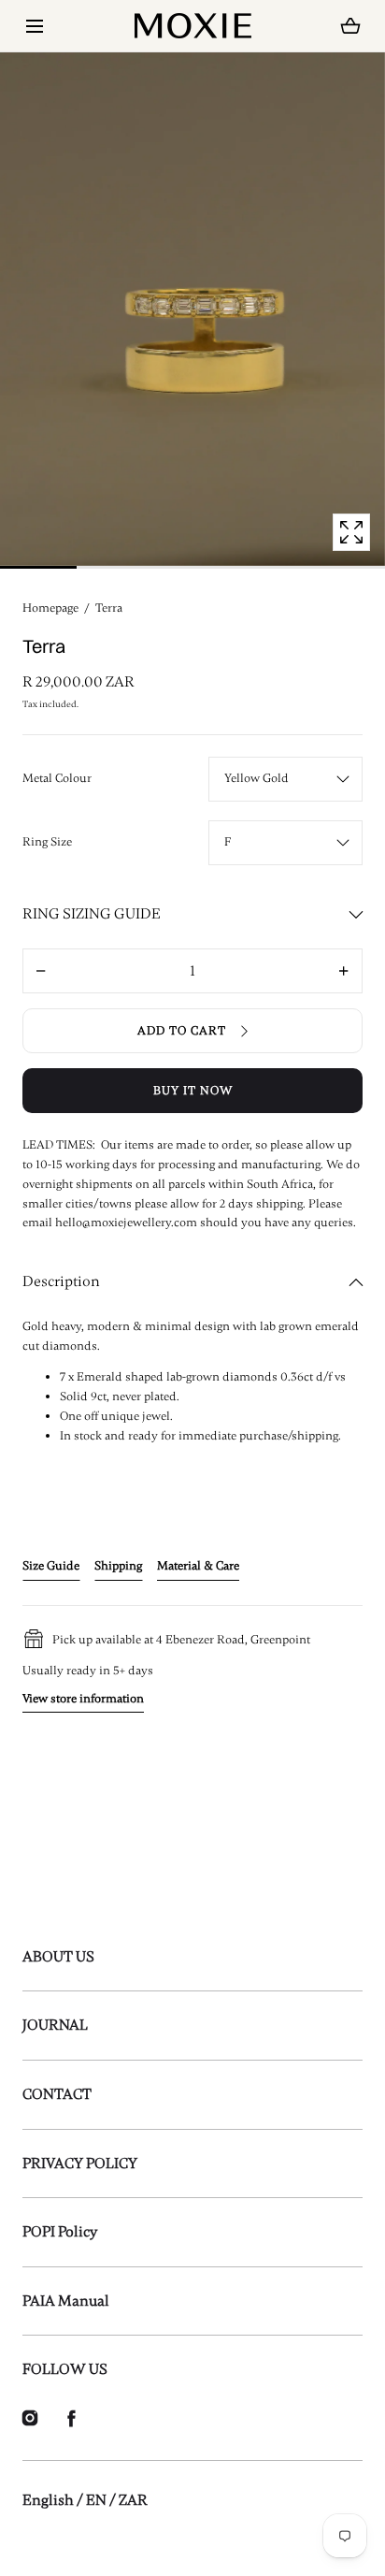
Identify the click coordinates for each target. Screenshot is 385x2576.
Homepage (50, 608)
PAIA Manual (66, 2301)
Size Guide (51, 1566)
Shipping (118, 1566)
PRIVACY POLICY (80, 2164)
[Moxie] (193, 26)
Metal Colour (57, 778)
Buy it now (193, 1091)
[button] (34, 26)
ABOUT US (58, 1957)
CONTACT (57, 2094)
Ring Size (47, 842)
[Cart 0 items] (351, 26)
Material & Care (198, 1566)
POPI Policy (60, 2232)
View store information (83, 1699)
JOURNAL (55, 2025)
